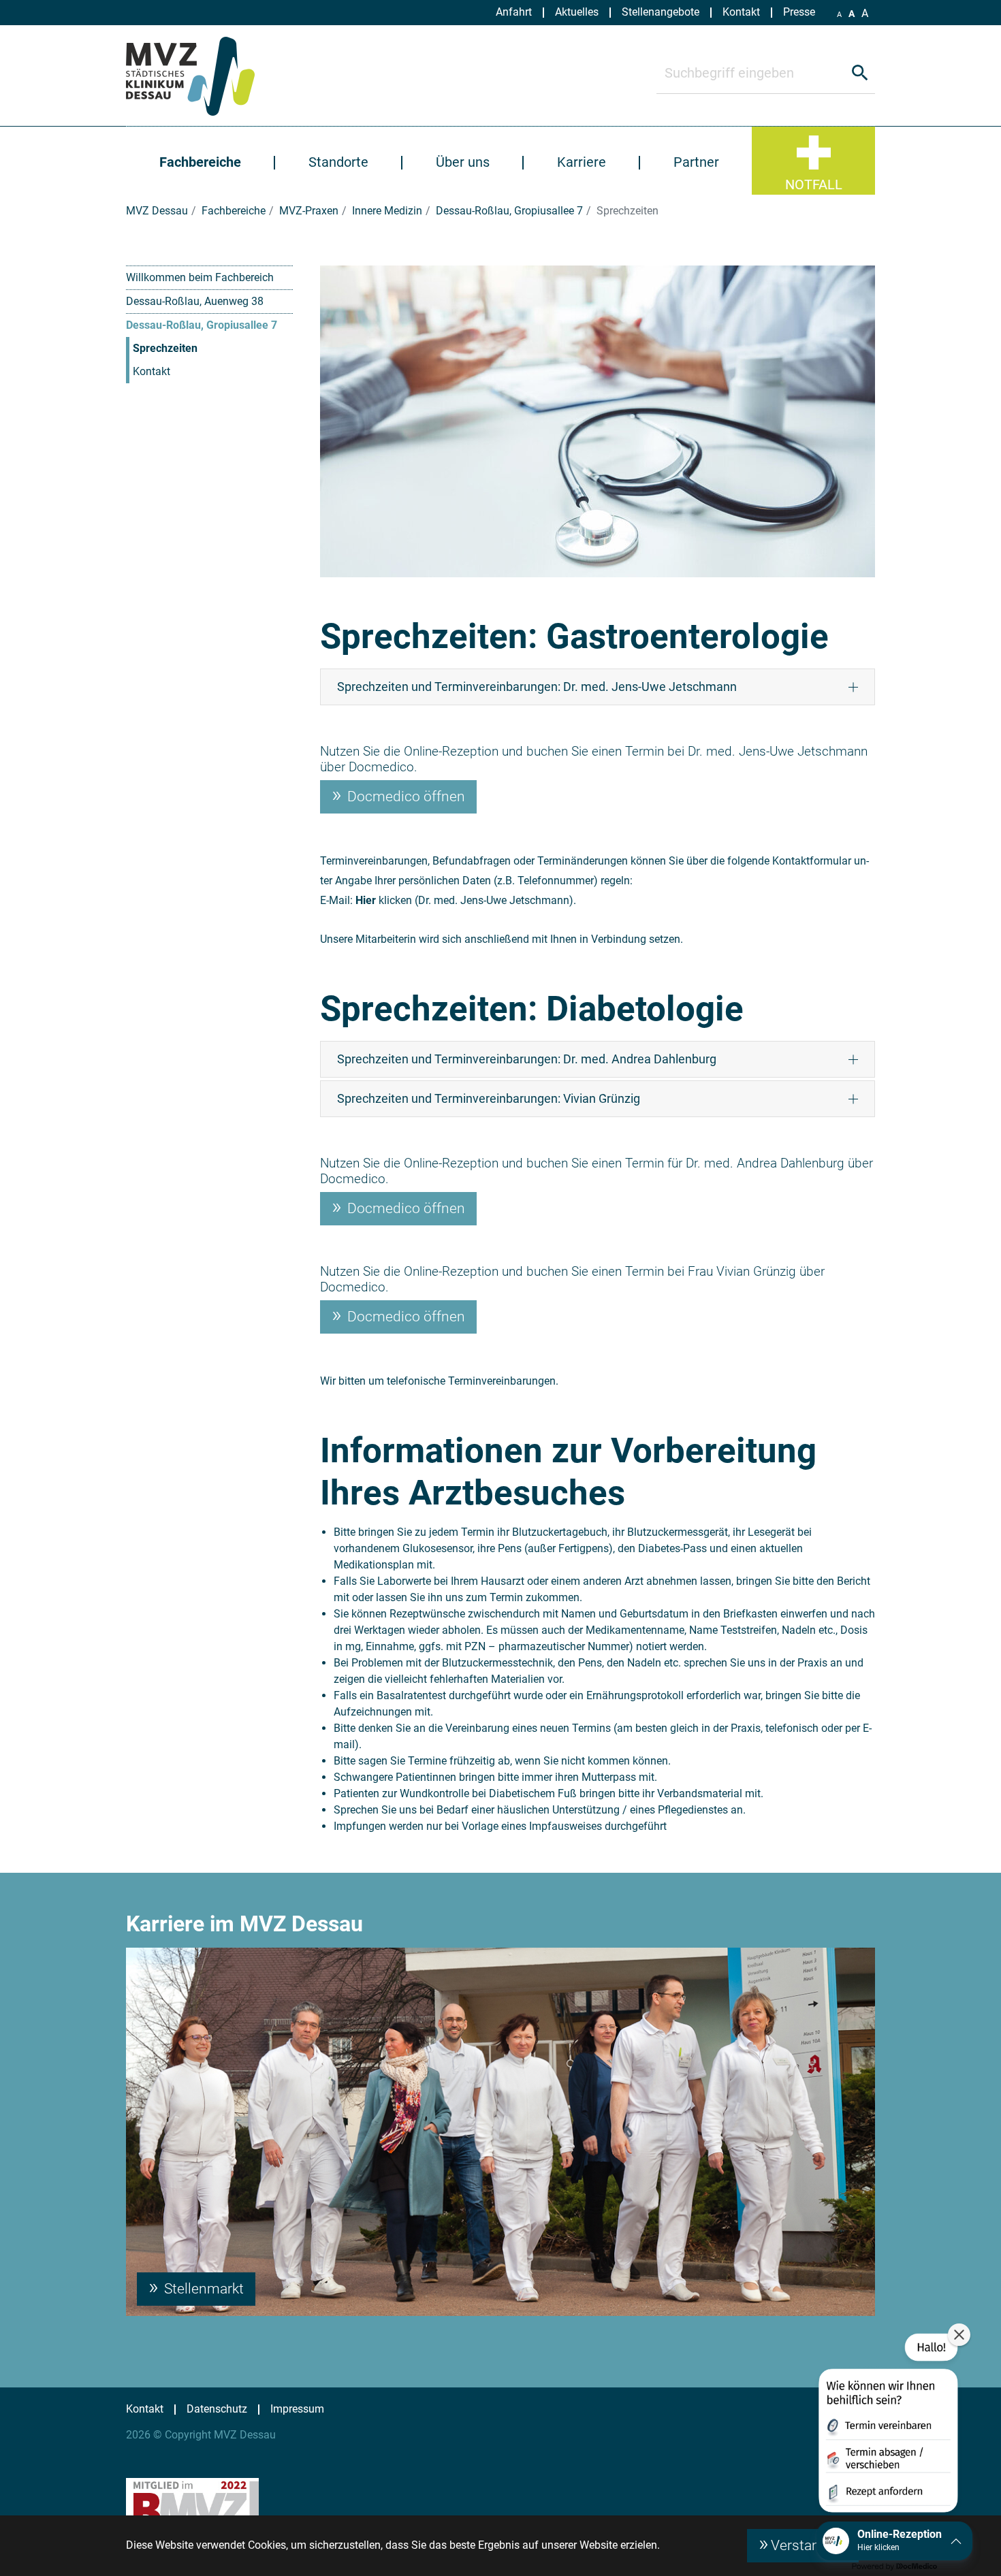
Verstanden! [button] (809, 2545)
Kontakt (152, 371)
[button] (887, 2426)
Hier (366, 900)
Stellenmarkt (202, 2289)
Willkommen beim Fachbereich (200, 277)
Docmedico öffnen (404, 796)
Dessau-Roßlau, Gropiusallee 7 (202, 325)
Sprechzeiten (165, 348)
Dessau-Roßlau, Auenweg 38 (195, 301)
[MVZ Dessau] (207, 76)
